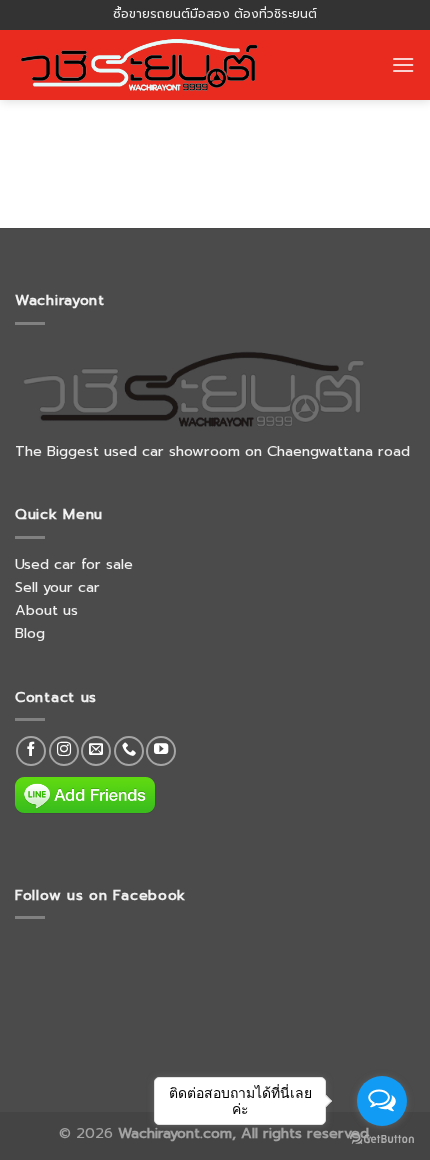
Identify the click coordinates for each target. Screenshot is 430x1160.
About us (46, 610)
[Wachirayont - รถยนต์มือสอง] (147, 65)
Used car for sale (74, 564)
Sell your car (57, 587)
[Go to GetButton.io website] (382, 1139)
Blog (30, 633)
